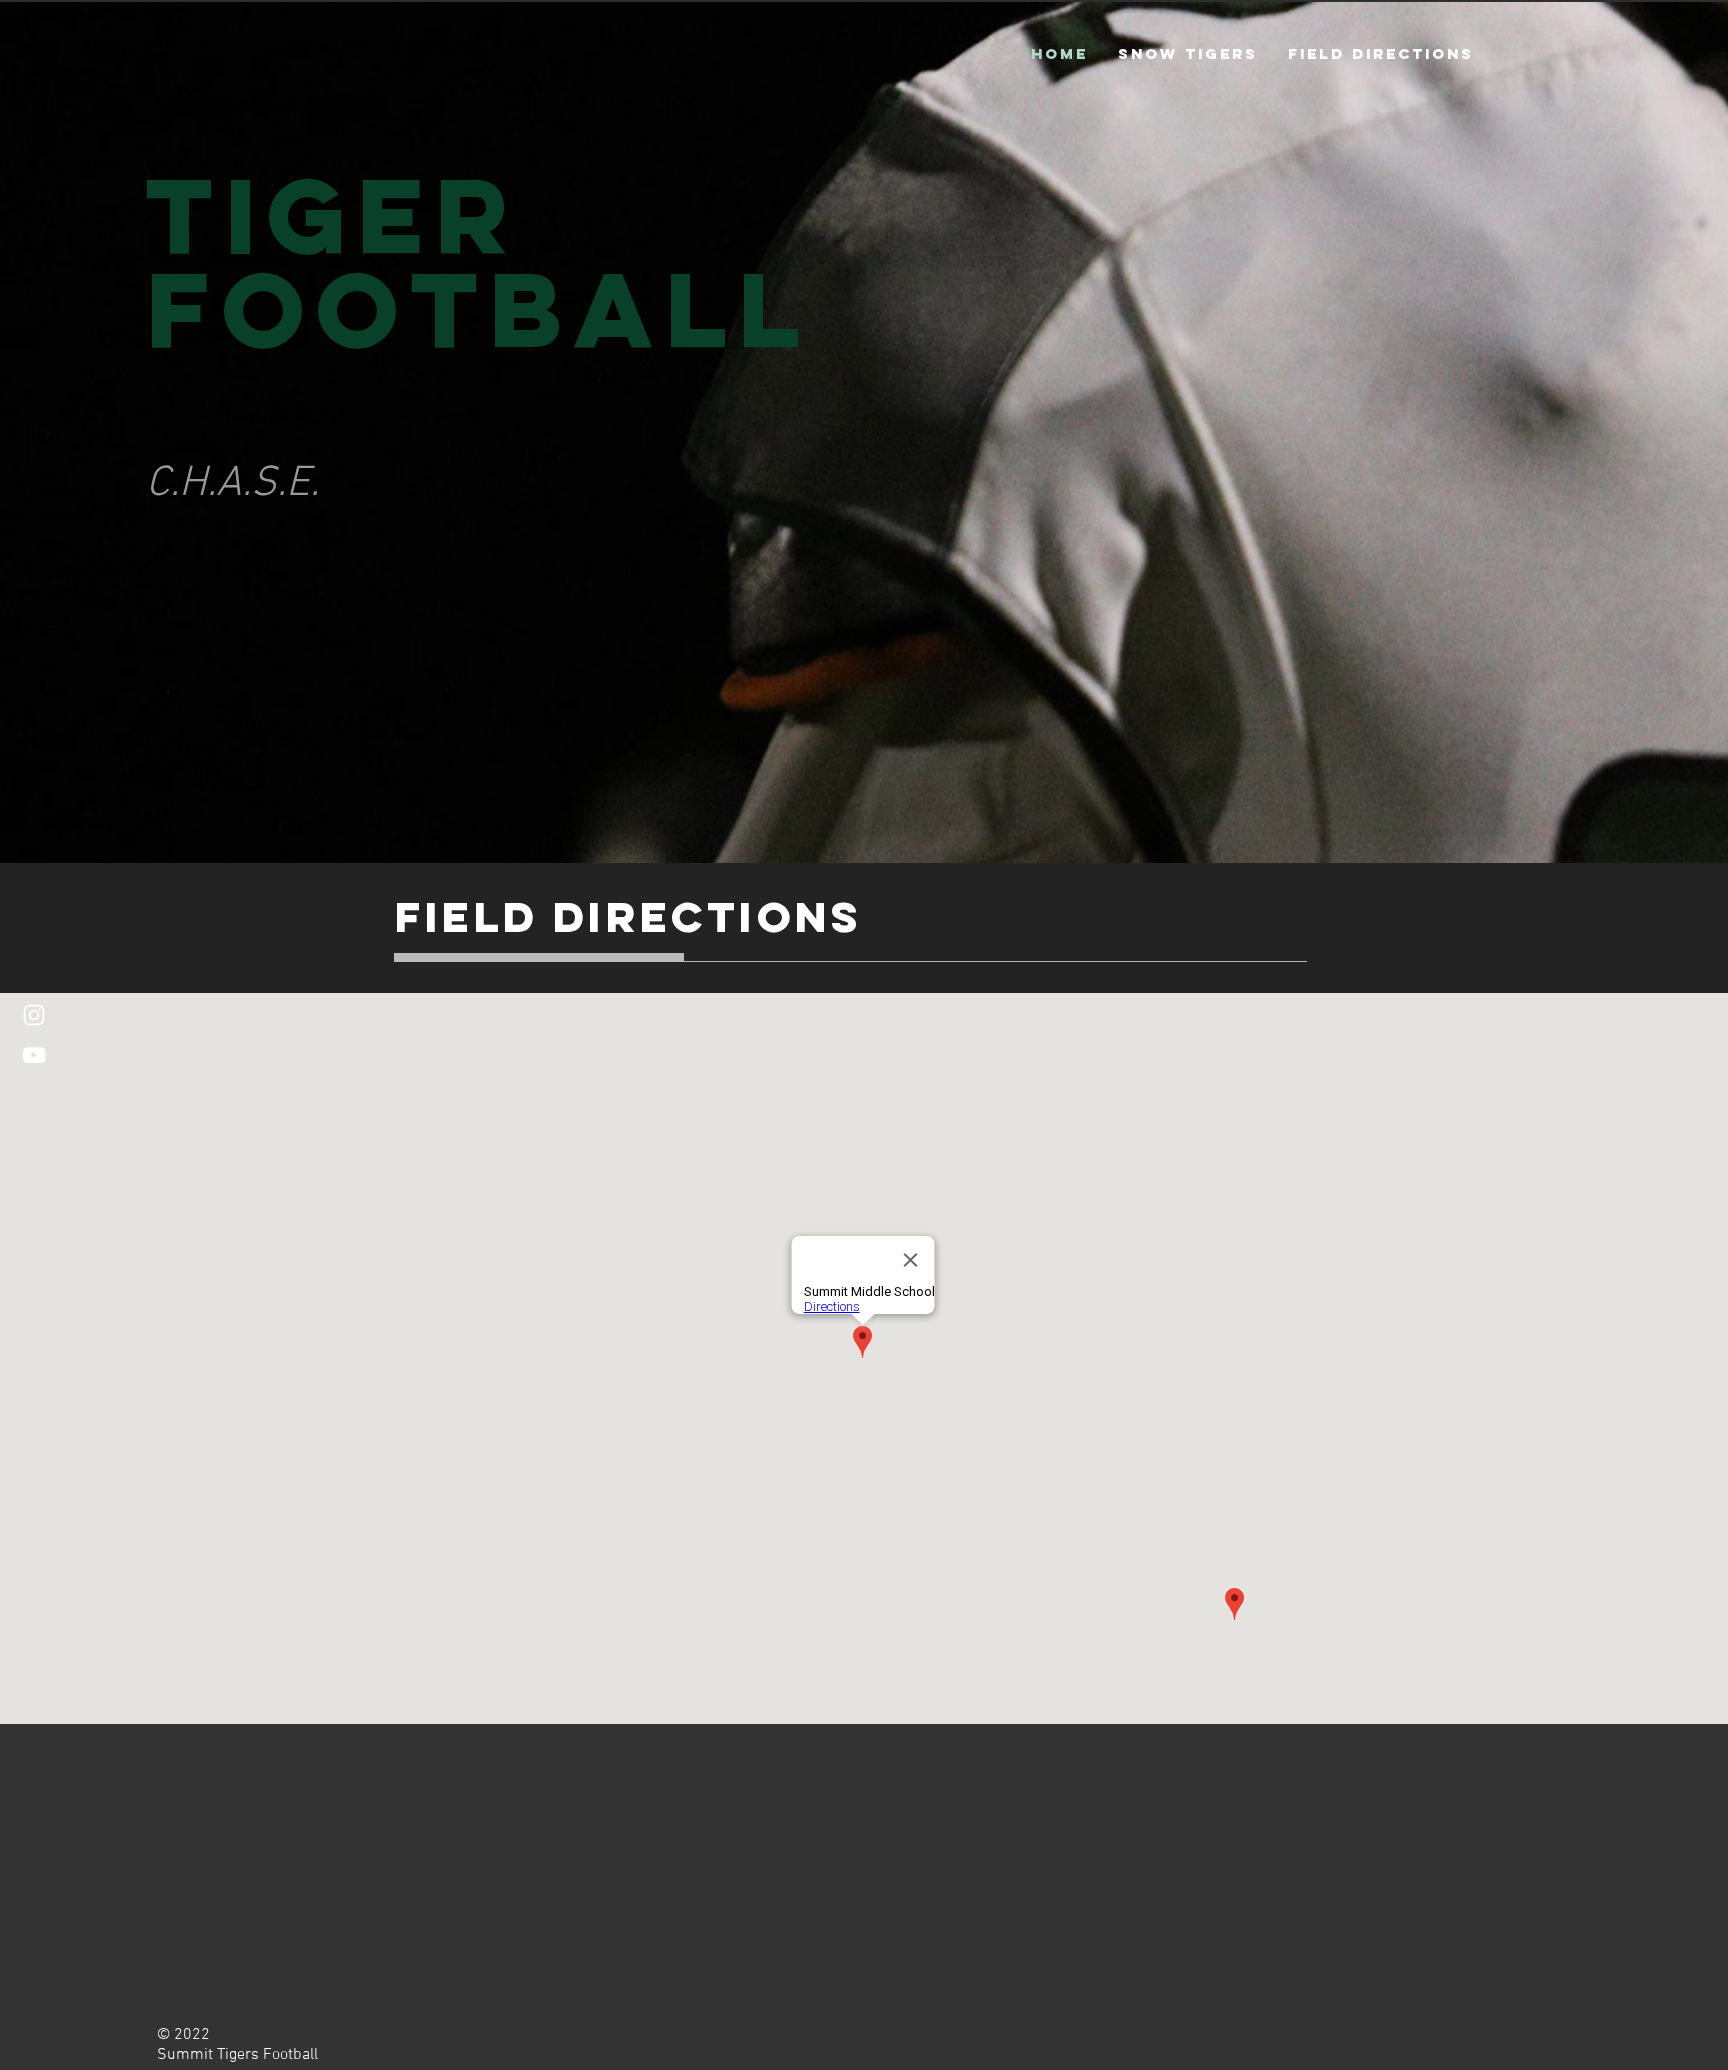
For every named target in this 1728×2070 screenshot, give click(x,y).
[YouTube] (34, 1055)
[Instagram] (34, 1015)
